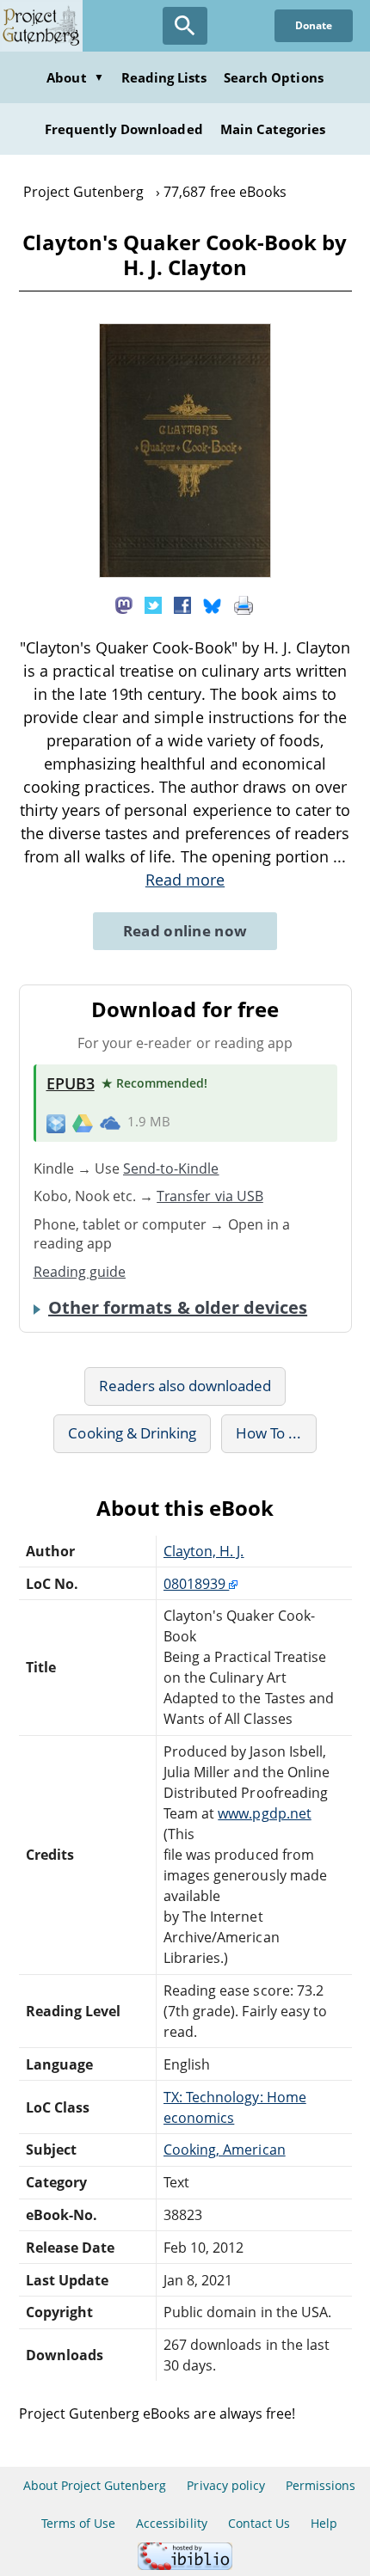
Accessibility (172, 2523)
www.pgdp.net (264, 1813)
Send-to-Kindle (171, 1168)
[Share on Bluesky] (213, 604)
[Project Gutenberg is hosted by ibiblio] (185, 2565)
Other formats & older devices (178, 1308)
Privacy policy (226, 2485)
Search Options (274, 77)
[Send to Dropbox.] (56, 1122)
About (75, 77)
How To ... (268, 1433)
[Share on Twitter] (153, 604)
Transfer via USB (210, 1196)
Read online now (185, 931)
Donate (314, 25)
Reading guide (80, 1272)
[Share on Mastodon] (124, 604)
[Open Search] (185, 26)
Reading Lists (164, 77)
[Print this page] (244, 604)
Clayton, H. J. (204, 1551)
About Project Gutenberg (95, 2485)
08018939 (196, 1584)
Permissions (321, 2485)
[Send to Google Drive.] (83, 1122)
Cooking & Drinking (132, 1433)
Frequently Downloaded (124, 129)
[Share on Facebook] (182, 604)
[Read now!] (185, 573)
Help (324, 2523)
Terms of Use (78, 2523)
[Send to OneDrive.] (110, 1122)
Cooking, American (225, 2150)
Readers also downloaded (185, 1386)
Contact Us (259, 2523)
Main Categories (273, 129)
